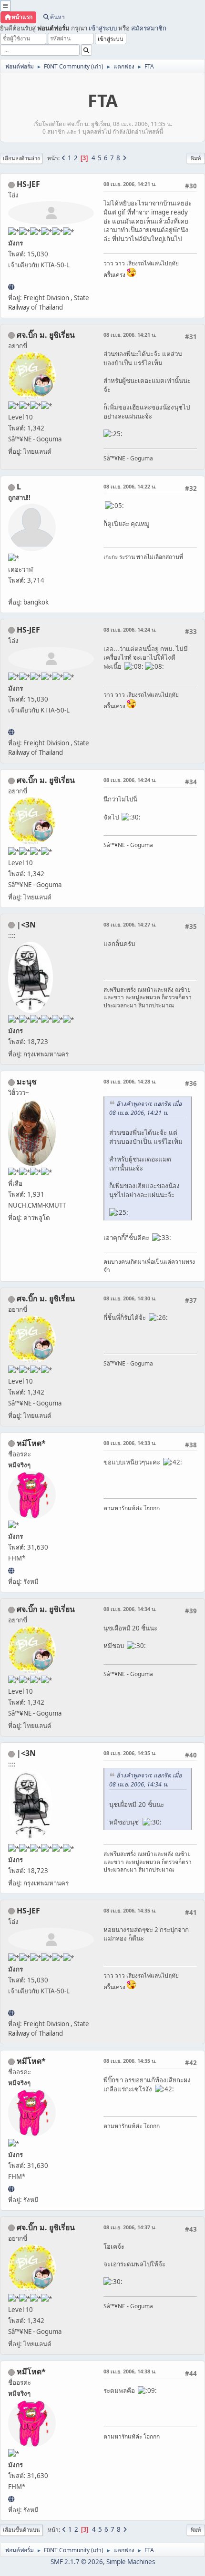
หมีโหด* (31, 1443)
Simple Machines (131, 2562)
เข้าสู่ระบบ (103, 28)
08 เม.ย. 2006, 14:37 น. (130, 2227)
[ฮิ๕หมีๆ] (11, 1571)
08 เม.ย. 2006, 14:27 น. (130, 924)
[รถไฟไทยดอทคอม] (11, 287)
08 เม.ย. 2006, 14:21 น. (130, 184)
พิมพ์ (196, 158)
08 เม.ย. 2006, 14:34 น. (130, 1609)
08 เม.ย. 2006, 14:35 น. (130, 1753)
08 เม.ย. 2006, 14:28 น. (130, 1081)
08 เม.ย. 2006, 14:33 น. (130, 1443)
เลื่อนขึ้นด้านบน (21, 2530)
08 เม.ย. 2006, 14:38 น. (130, 2371)
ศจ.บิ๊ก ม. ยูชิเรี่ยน (46, 335)
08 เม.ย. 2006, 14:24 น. (130, 629)
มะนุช (27, 1082)
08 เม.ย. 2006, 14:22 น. (130, 486)
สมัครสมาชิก (149, 28)
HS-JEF (28, 184)
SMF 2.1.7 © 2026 (77, 2562)
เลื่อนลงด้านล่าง (21, 158)
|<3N (26, 925)
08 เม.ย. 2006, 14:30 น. (130, 1298)
